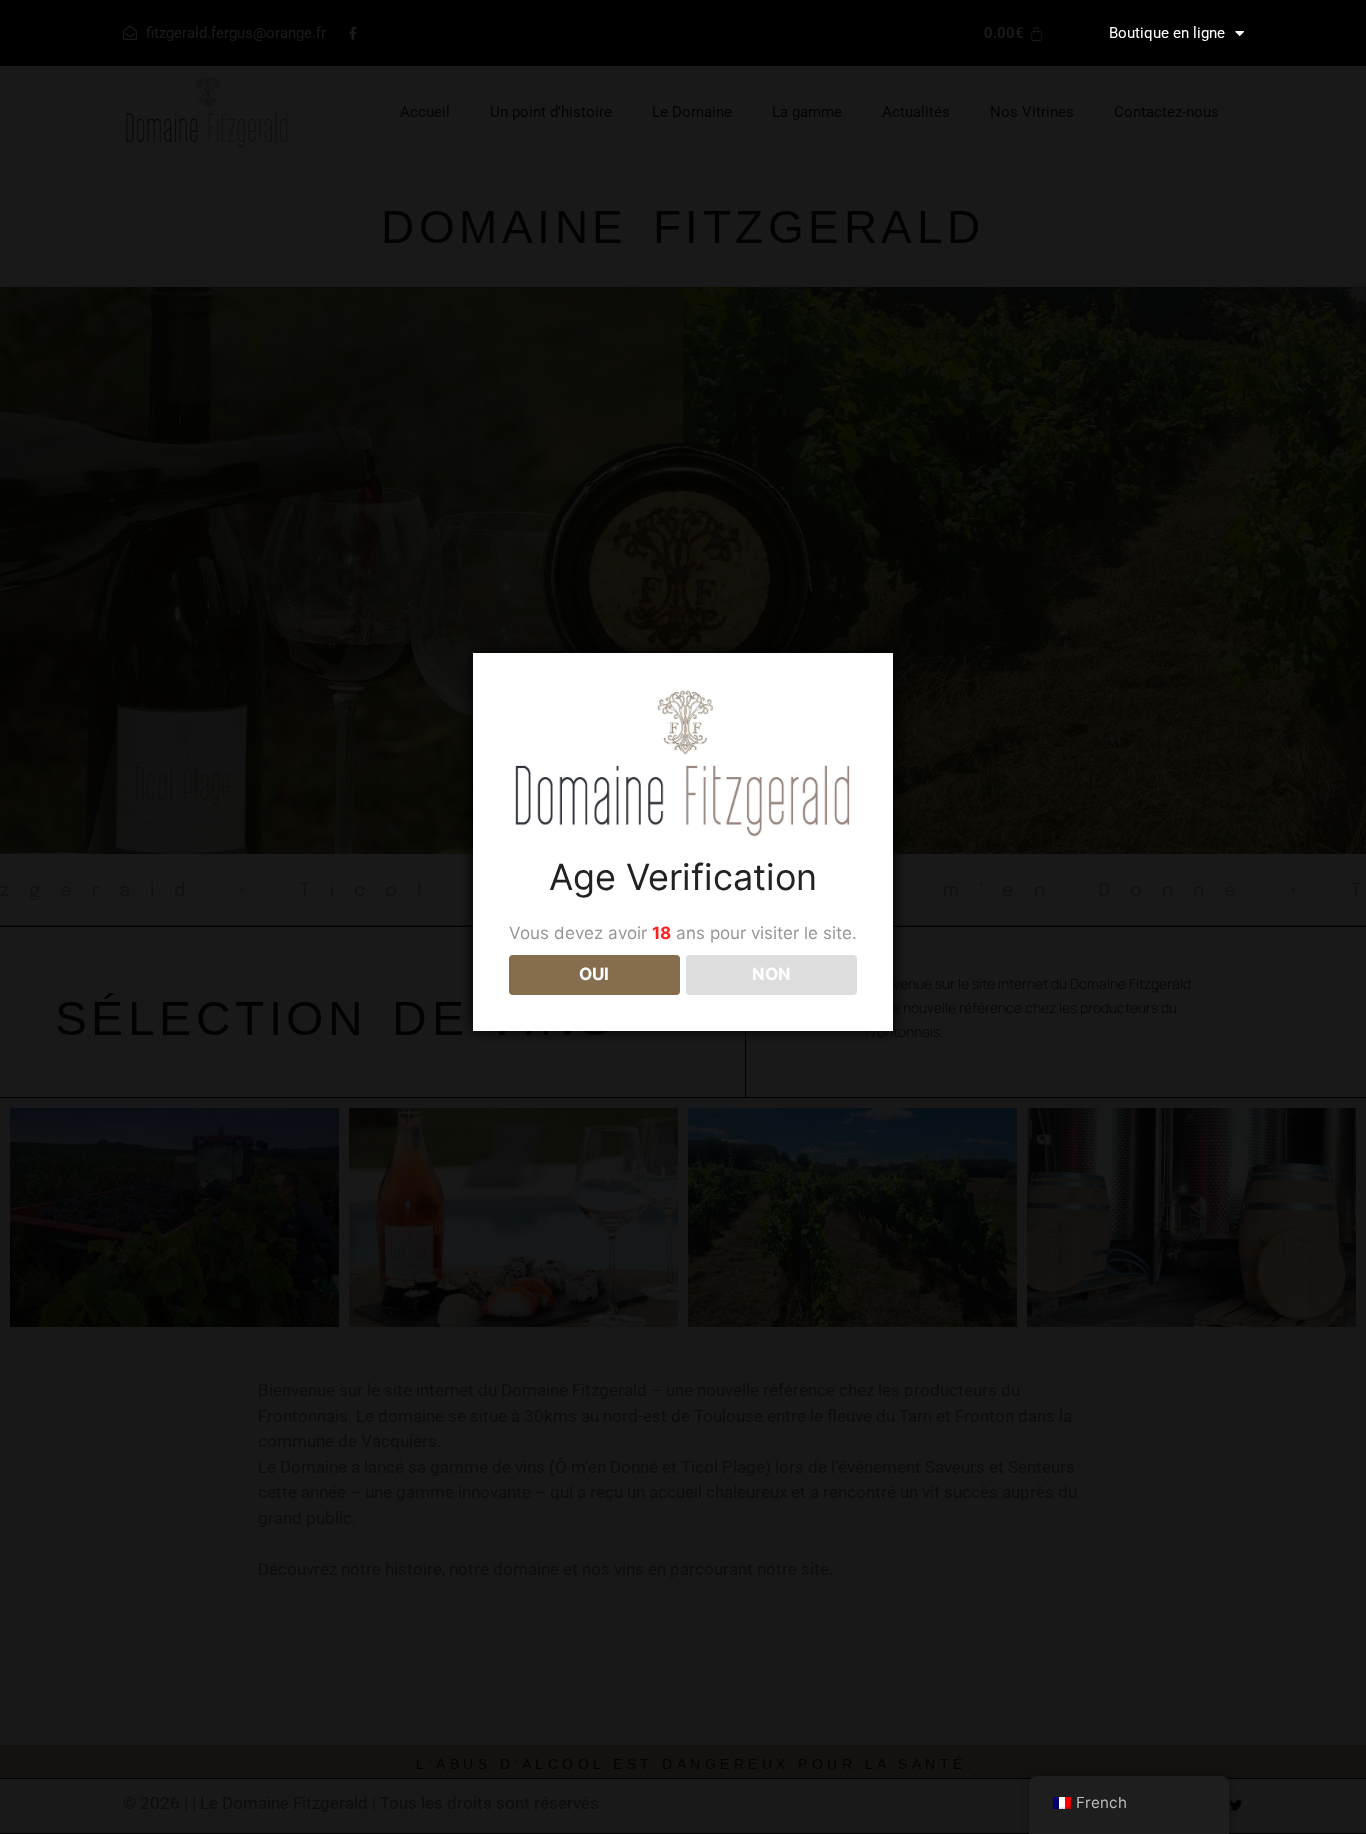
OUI (594, 974)
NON (771, 974)
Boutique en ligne (1167, 33)
